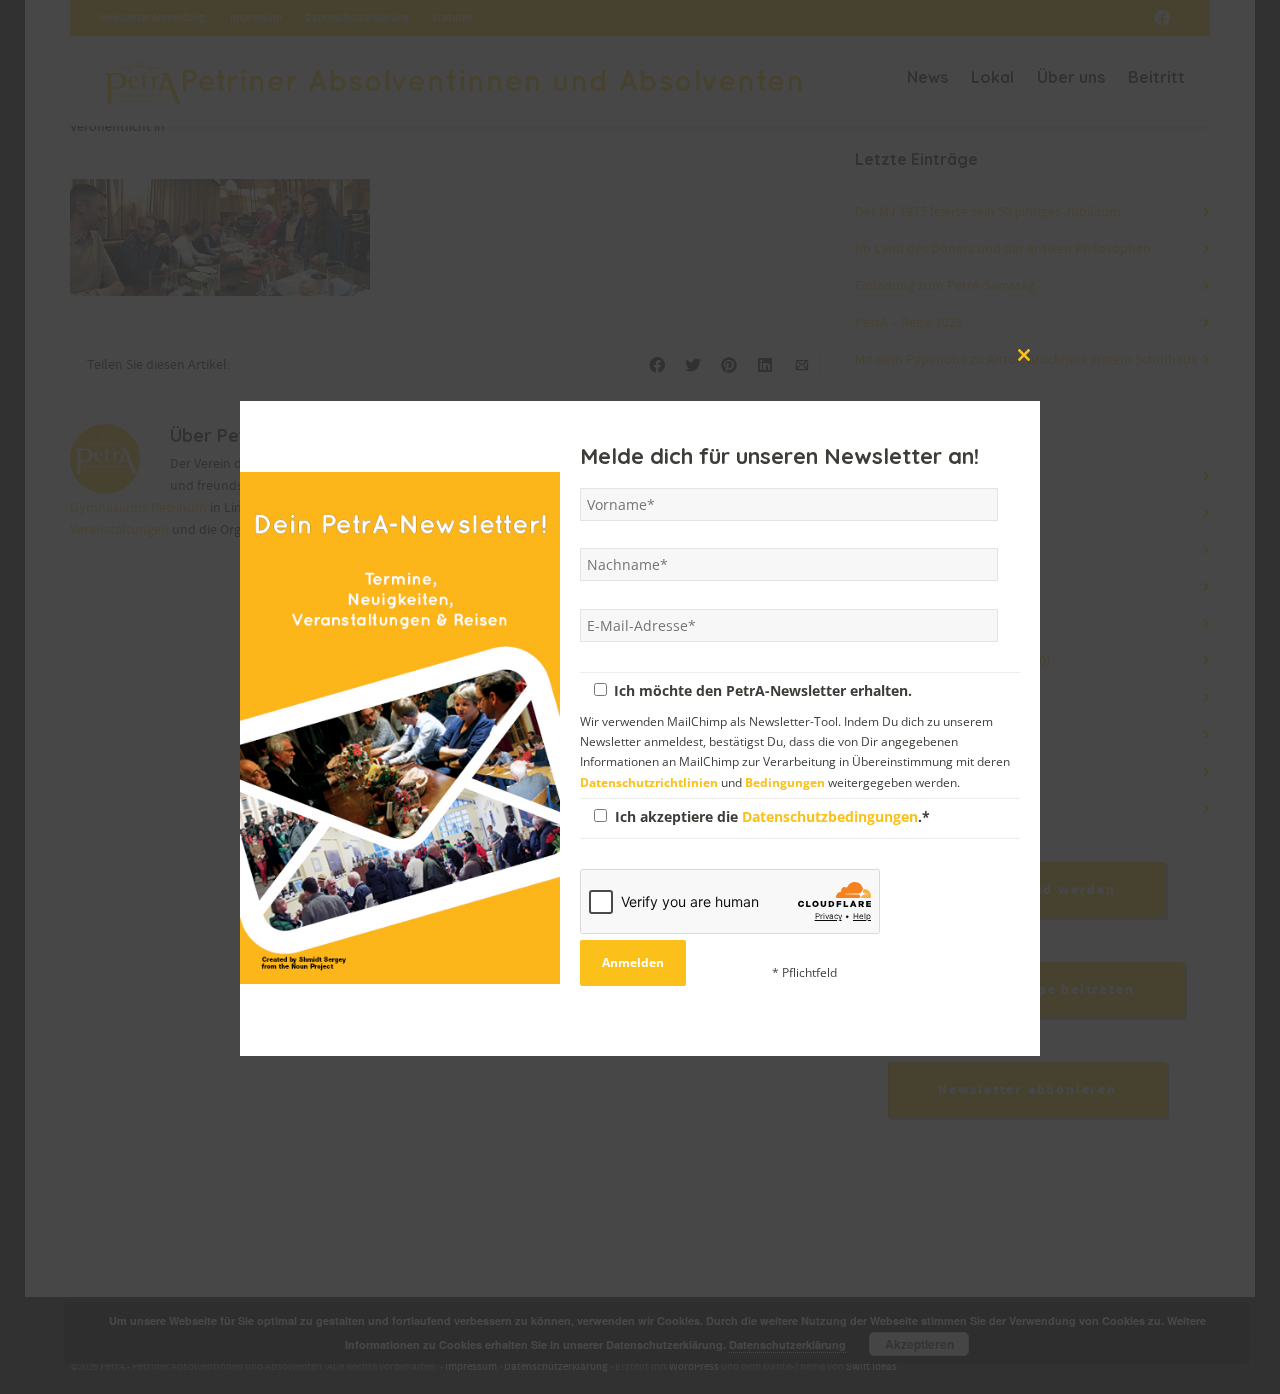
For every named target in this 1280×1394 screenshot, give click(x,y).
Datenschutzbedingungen (830, 815)
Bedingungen (785, 781)
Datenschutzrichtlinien (649, 781)
